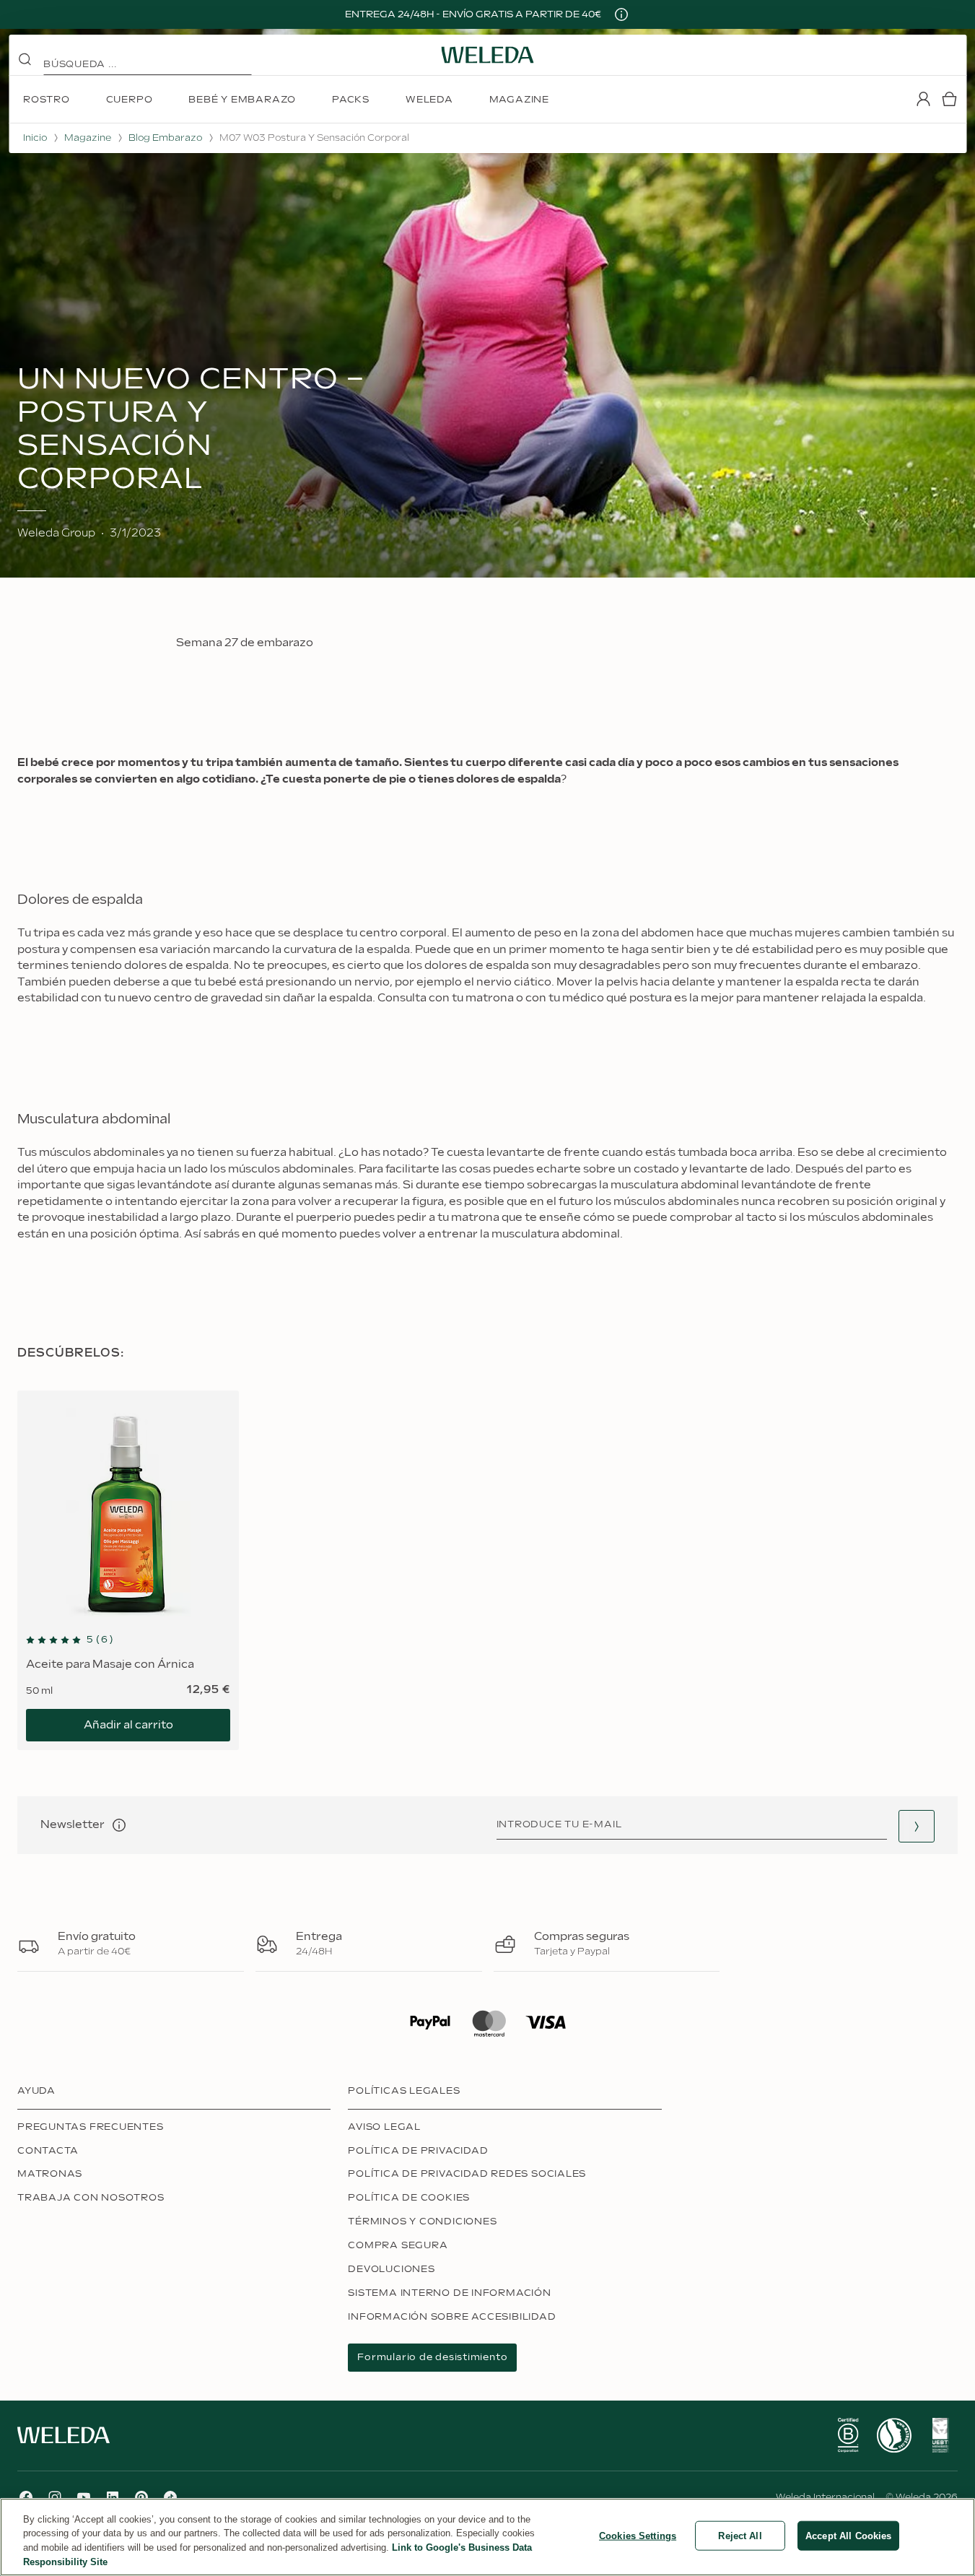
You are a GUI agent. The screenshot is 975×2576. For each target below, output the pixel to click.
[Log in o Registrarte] (923, 99)
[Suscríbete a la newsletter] (917, 1826)
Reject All (740, 2536)
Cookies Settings (638, 2536)
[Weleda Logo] (488, 55)
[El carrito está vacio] (949, 99)
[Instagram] (55, 2497)
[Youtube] (84, 2497)
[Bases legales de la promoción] (621, 14)
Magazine (88, 138)
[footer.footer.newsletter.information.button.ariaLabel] (119, 1825)
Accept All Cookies (848, 2536)
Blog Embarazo (165, 138)
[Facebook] (26, 2497)
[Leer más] (848, 2435)
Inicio (35, 138)
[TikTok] (170, 2497)
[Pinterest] (141, 2497)
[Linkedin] (113, 2497)
